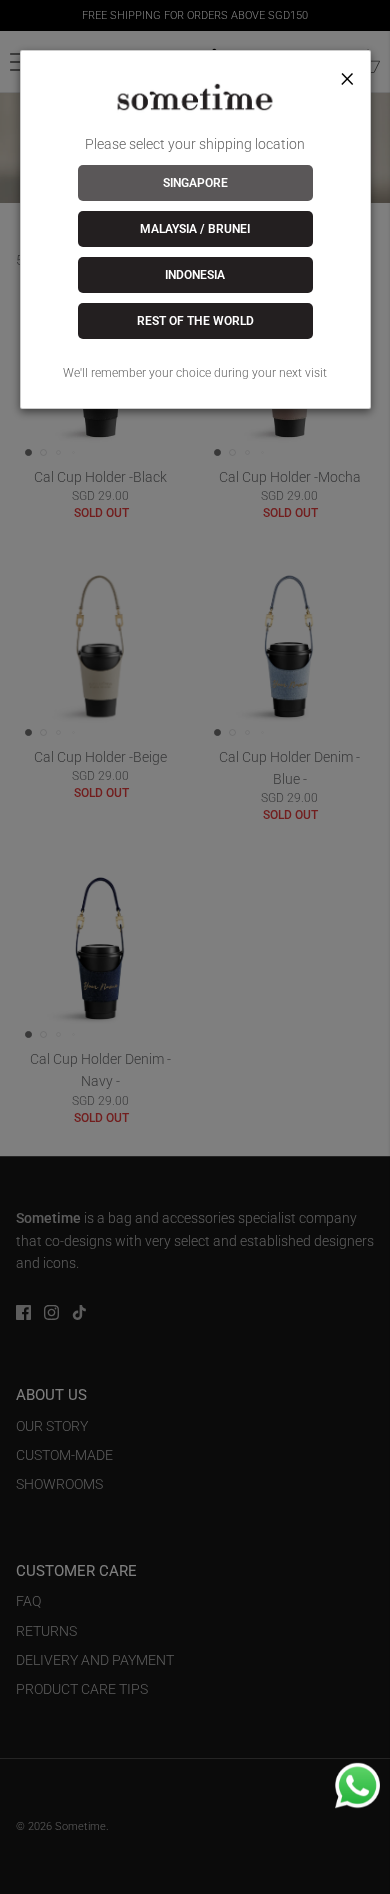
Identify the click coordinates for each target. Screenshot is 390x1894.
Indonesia (195, 275)
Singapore (195, 183)
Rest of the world (195, 321)
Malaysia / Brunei (195, 229)
